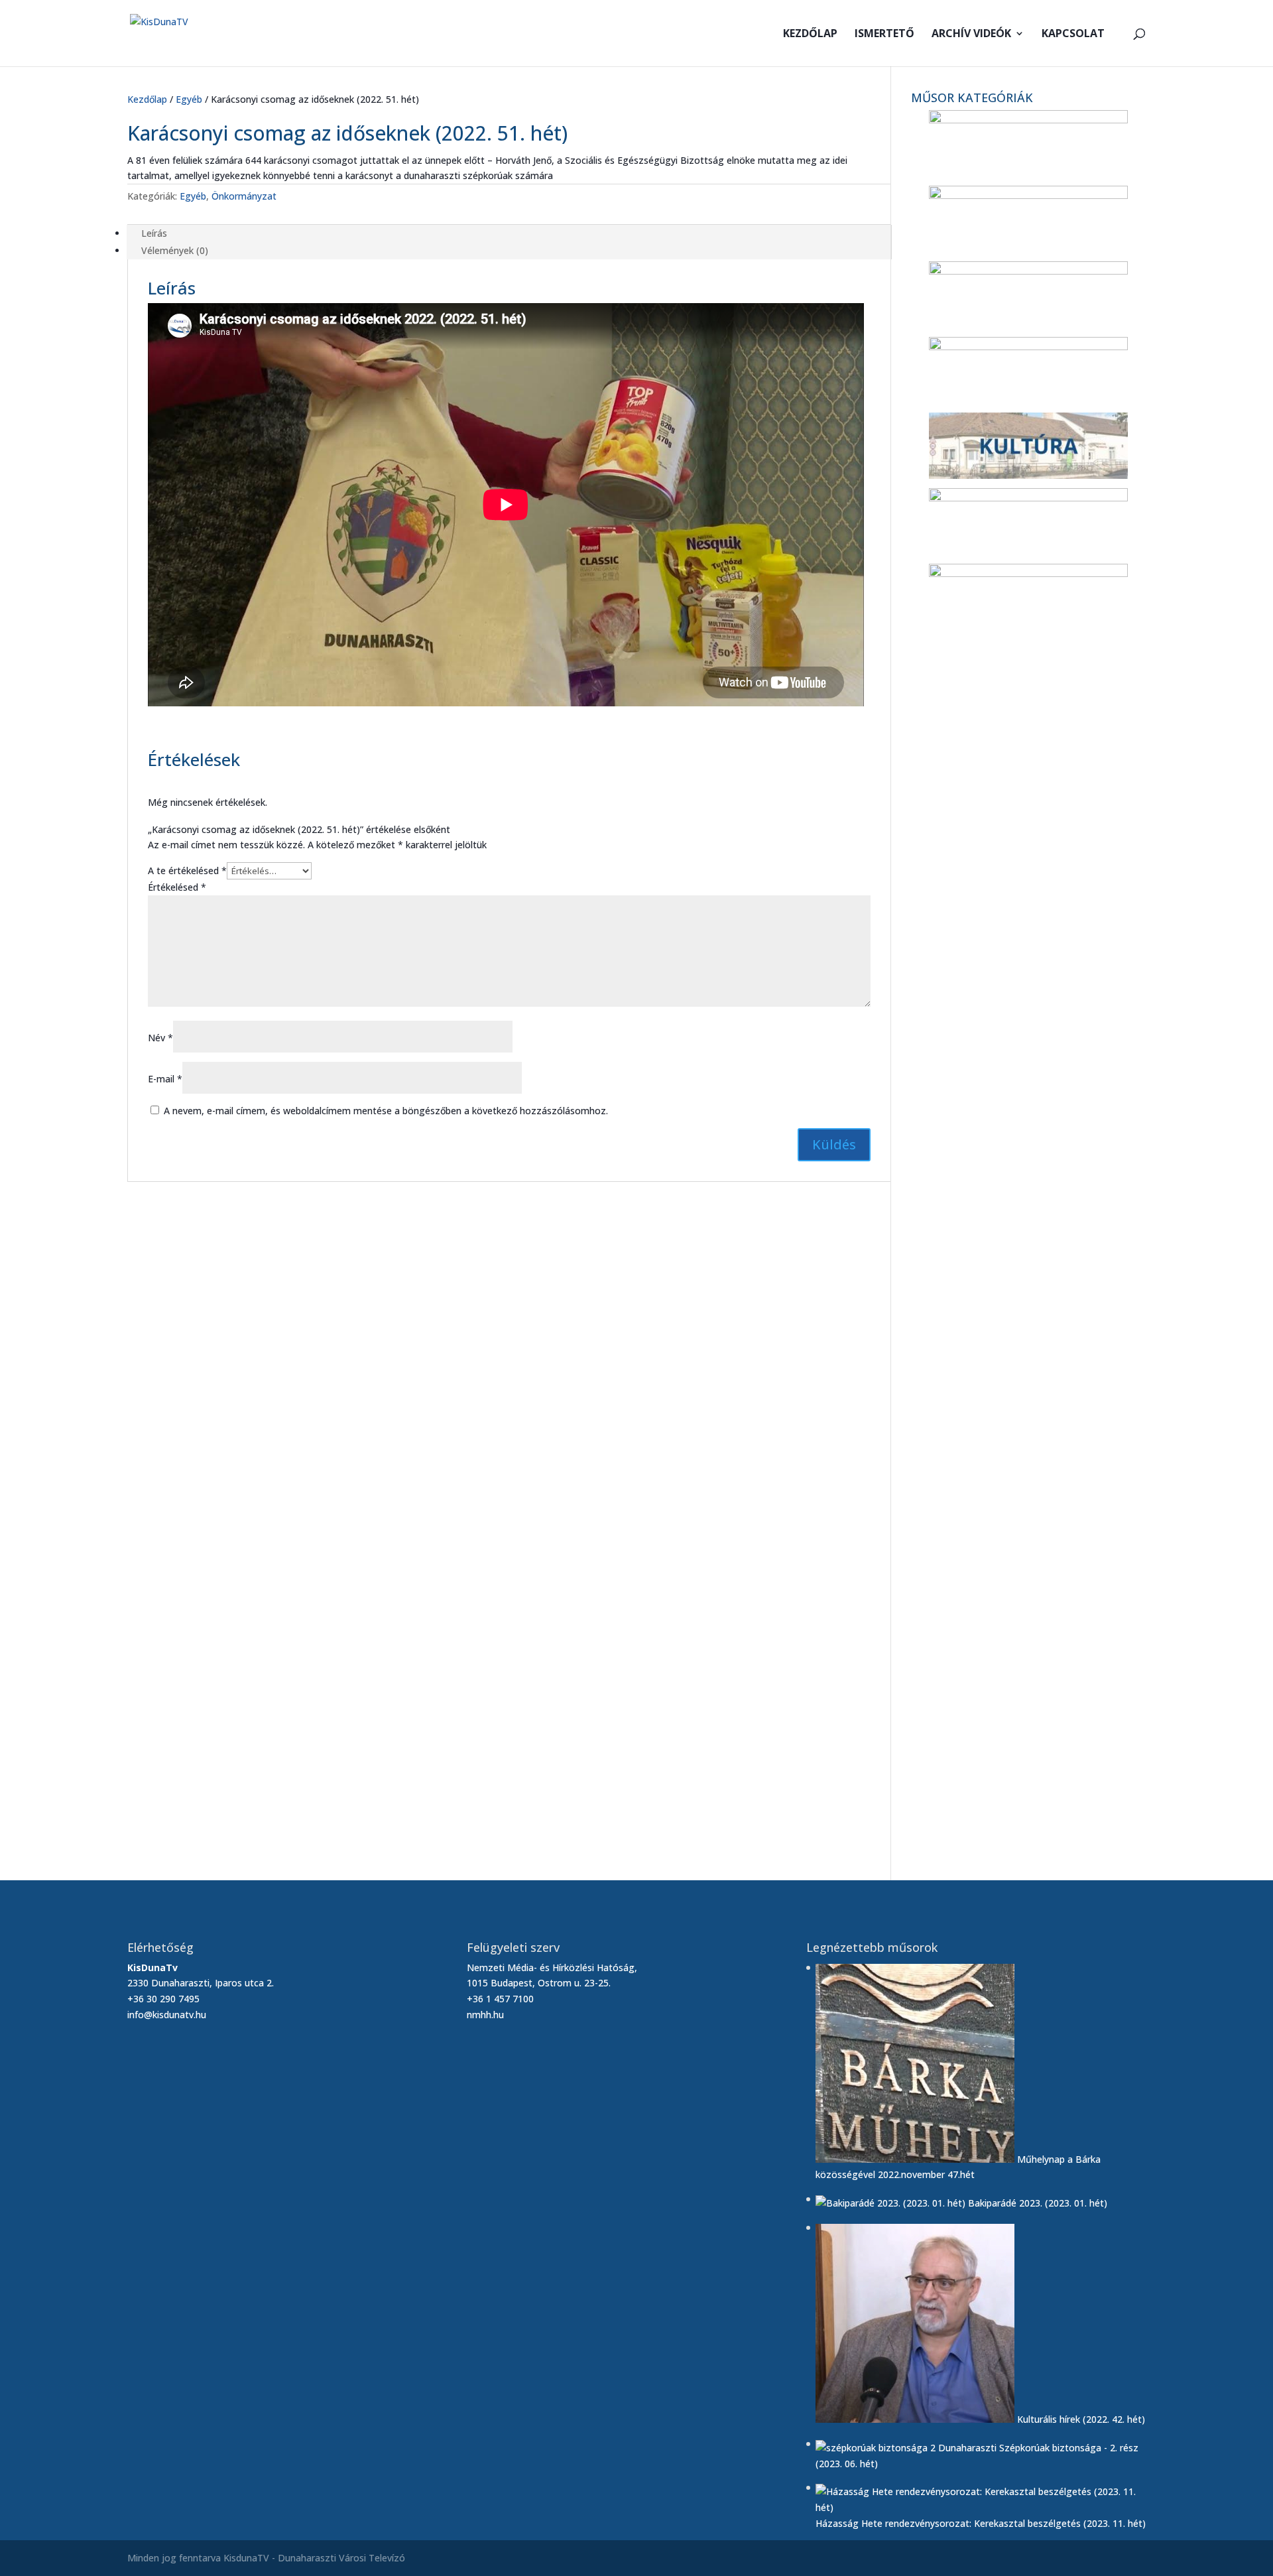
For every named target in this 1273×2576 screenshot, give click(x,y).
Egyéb (189, 99)
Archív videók (971, 34)
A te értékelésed (187, 870)
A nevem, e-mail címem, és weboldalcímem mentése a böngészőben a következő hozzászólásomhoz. (386, 1111)
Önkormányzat (244, 196)
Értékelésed (177, 887)
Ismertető (884, 34)
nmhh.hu (485, 2015)
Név (160, 1038)
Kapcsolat (1073, 34)
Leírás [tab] (154, 233)
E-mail (165, 1079)
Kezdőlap (810, 34)
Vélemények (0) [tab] (175, 250)
